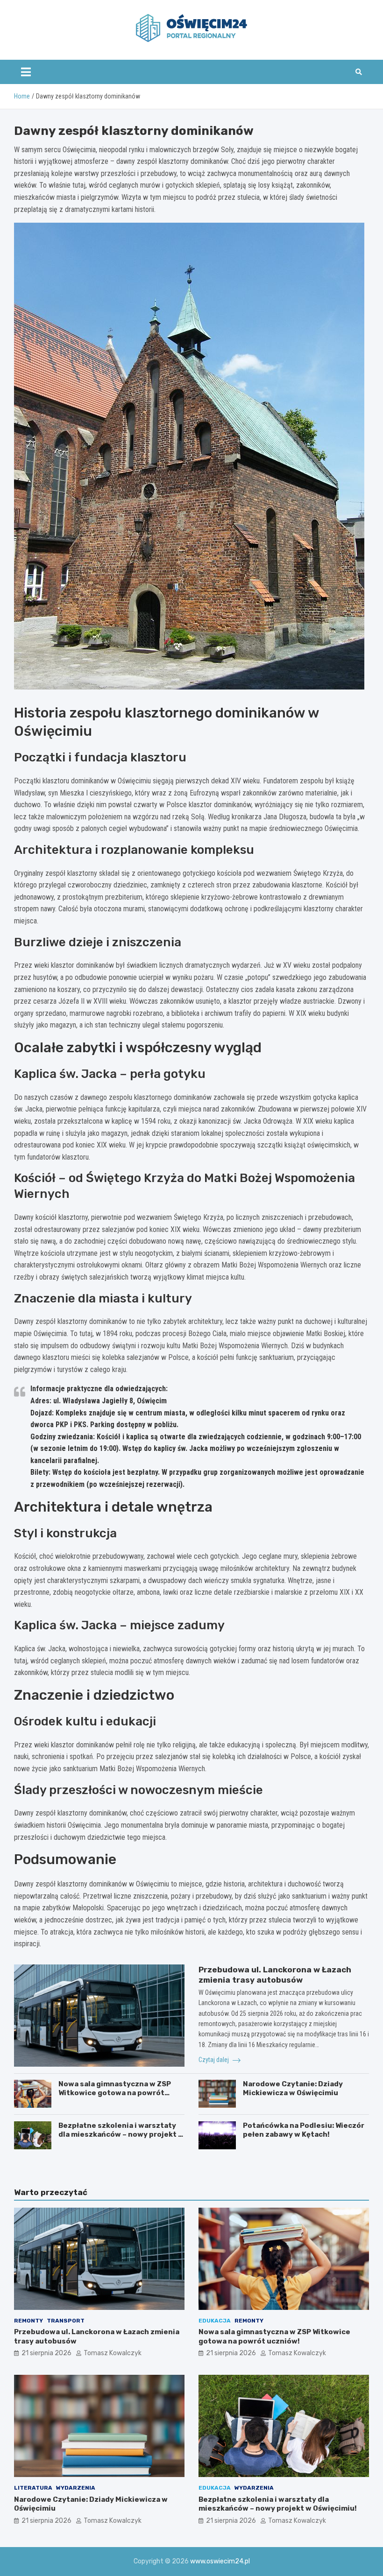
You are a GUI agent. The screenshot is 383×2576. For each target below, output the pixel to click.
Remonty (28, 2321)
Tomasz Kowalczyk (113, 2353)
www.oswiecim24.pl (220, 2561)
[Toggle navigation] (26, 72)
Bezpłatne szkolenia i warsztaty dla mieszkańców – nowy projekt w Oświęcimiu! (121, 2135)
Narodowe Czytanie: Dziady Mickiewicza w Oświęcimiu (293, 2089)
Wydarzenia (76, 2488)
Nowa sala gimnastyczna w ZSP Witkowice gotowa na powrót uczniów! (115, 2093)
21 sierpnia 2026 (46, 2353)
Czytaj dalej (214, 2060)
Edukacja (215, 2321)
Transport (66, 2321)
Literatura (33, 2488)
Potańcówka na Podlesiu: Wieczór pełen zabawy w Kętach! (304, 2130)
